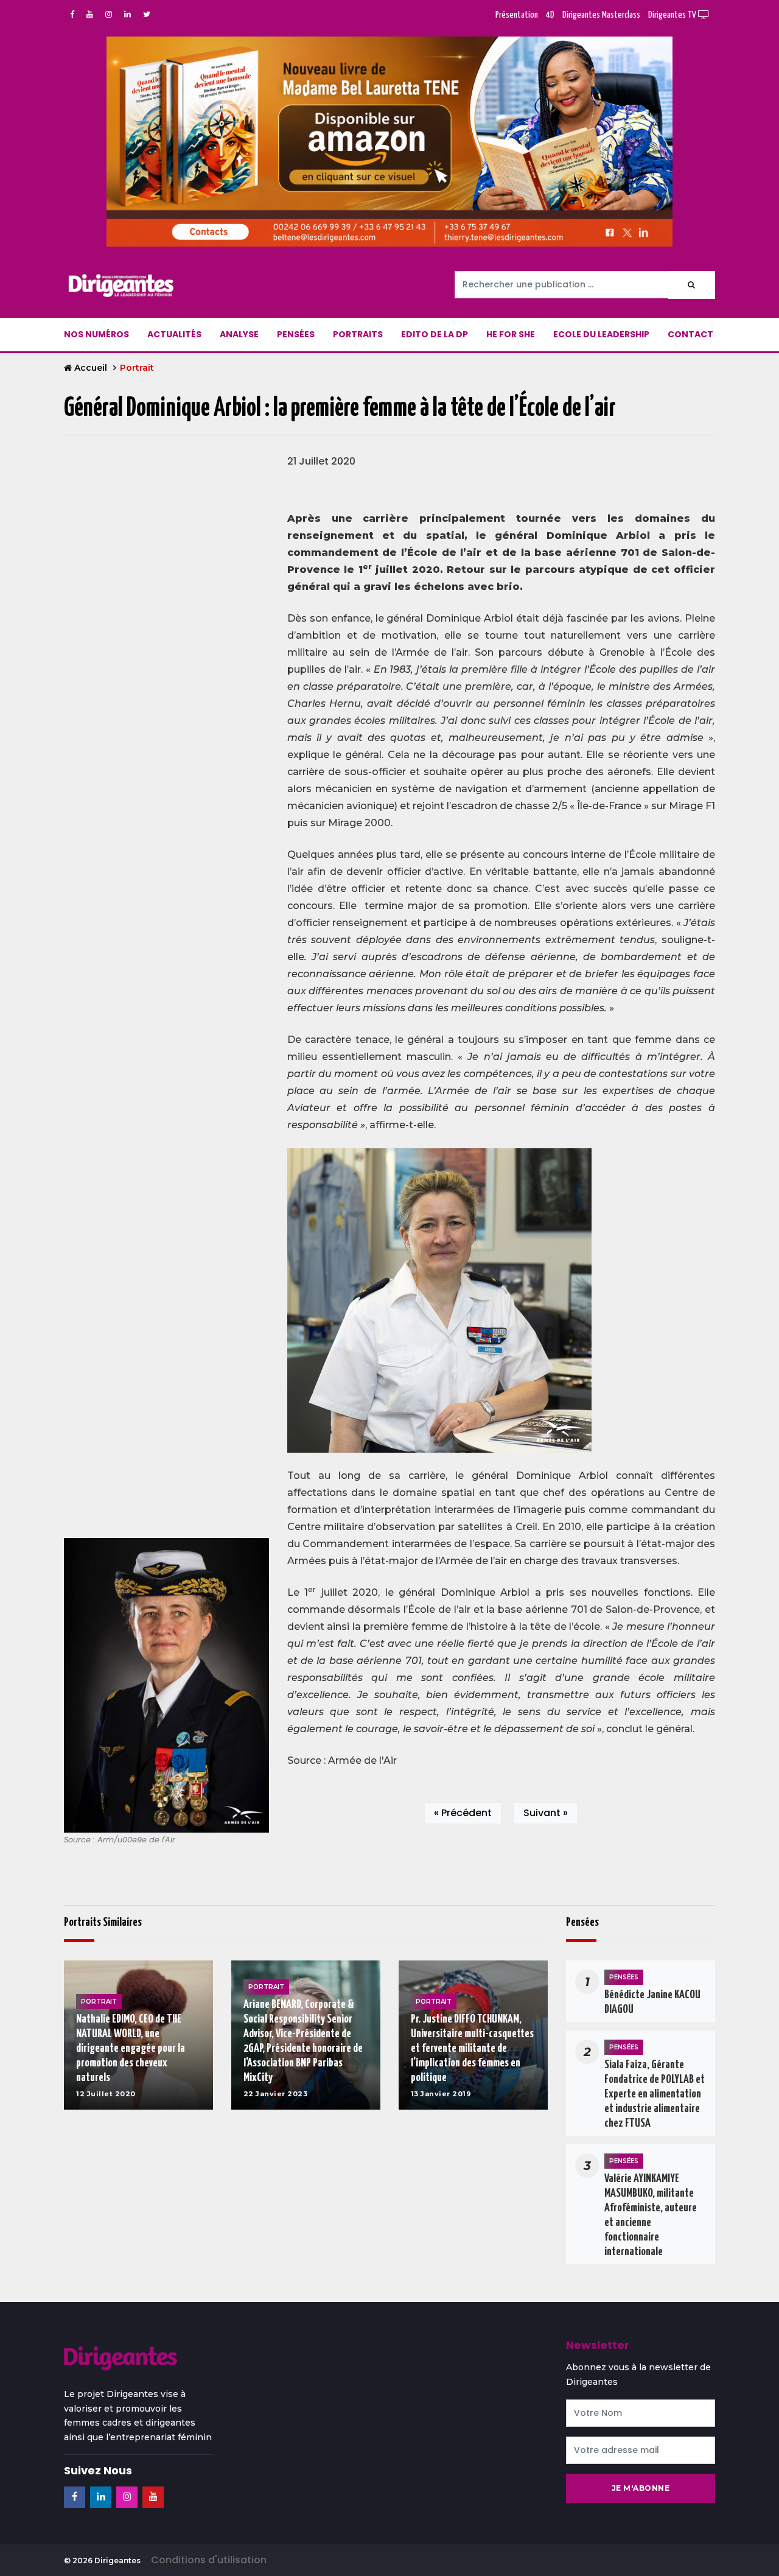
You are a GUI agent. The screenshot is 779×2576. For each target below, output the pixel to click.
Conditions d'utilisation (209, 2560)
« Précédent (463, 1813)
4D (550, 15)
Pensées (296, 334)
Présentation (517, 15)
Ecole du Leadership (601, 334)
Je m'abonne (641, 2488)
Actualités (174, 334)
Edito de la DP (435, 334)
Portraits (358, 334)
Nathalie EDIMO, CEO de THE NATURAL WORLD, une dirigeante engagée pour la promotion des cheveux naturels (131, 2048)
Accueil (91, 368)
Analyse (239, 334)
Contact (690, 334)
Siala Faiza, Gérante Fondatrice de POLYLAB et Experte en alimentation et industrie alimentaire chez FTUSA (655, 2094)
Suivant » (546, 1813)
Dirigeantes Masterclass (601, 15)
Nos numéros (96, 334)
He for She (511, 334)
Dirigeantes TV (673, 15)
